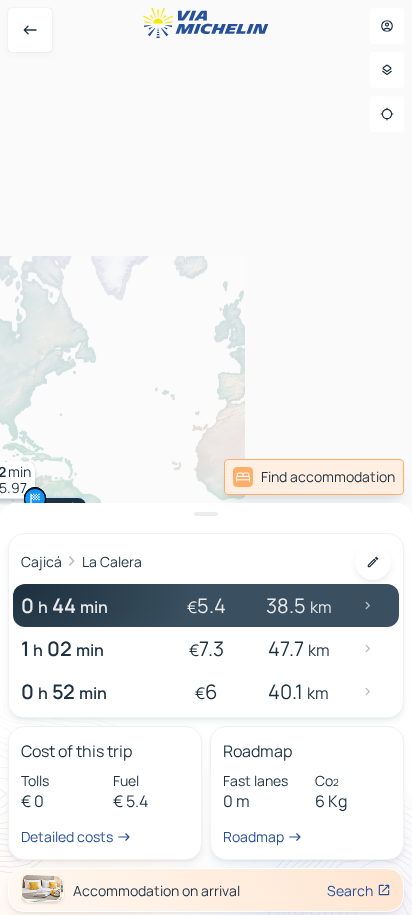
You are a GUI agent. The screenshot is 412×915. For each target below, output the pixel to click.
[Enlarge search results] (206, 514)
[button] (35, 499)
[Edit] (373, 562)
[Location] (387, 114)
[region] (206, 457)
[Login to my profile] (387, 26)
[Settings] (387, 70)
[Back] (30, 30)
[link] (314, 477)
